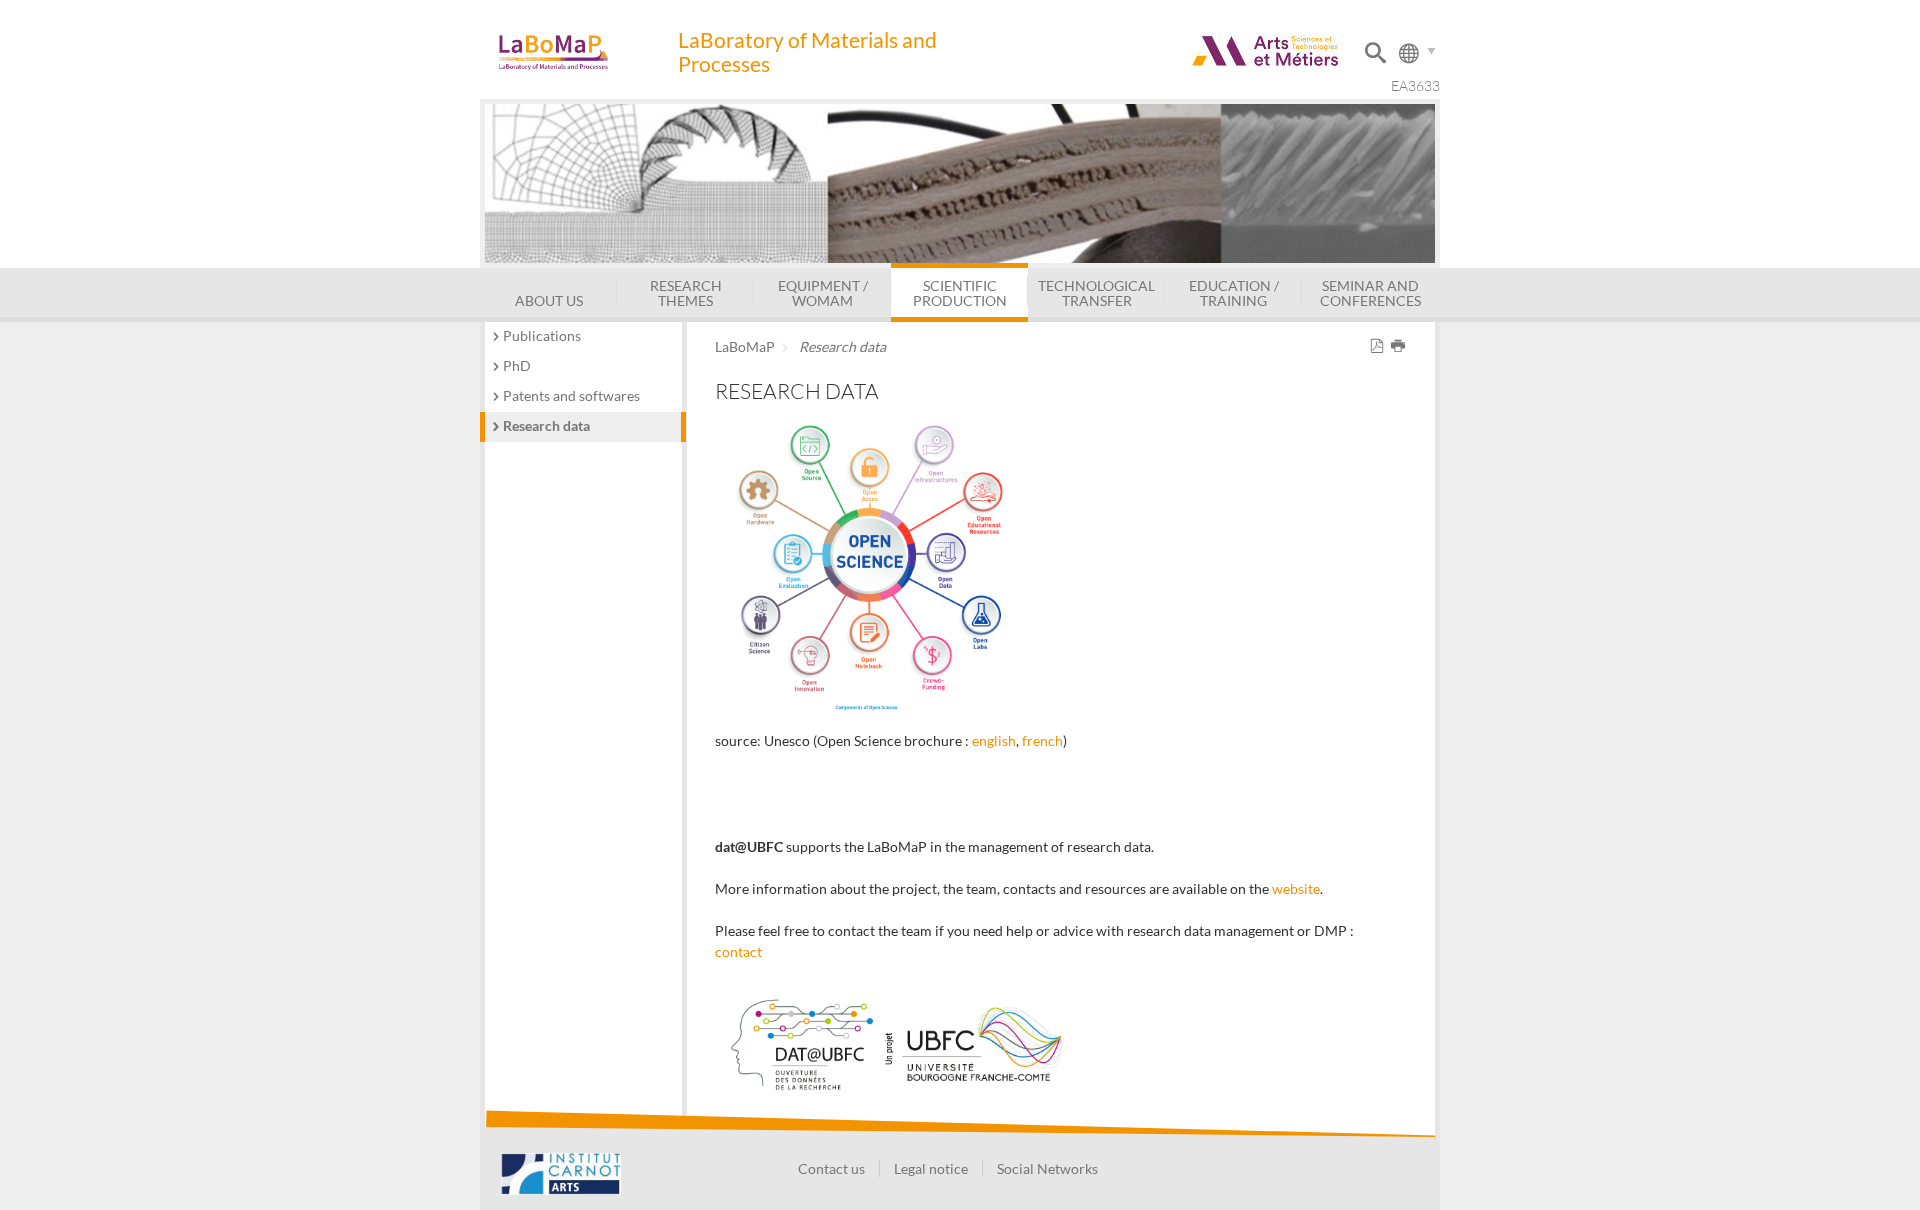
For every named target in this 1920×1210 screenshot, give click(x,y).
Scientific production (960, 292)
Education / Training (1234, 292)
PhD (517, 365)
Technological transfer (1096, 292)
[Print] (1401, 346)
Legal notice (931, 1168)
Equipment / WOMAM (823, 292)
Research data (546, 425)
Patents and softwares (571, 395)
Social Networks (1047, 1168)
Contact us (831, 1168)
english (994, 740)
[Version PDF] (1380, 346)
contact (738, 951)
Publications (542, 335)
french (1042, 740)
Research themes (686, 292)
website (1296, 888)
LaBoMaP (745, 346)
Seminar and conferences (1370, 292)
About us (549, 300)
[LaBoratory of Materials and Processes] (578, 52)
